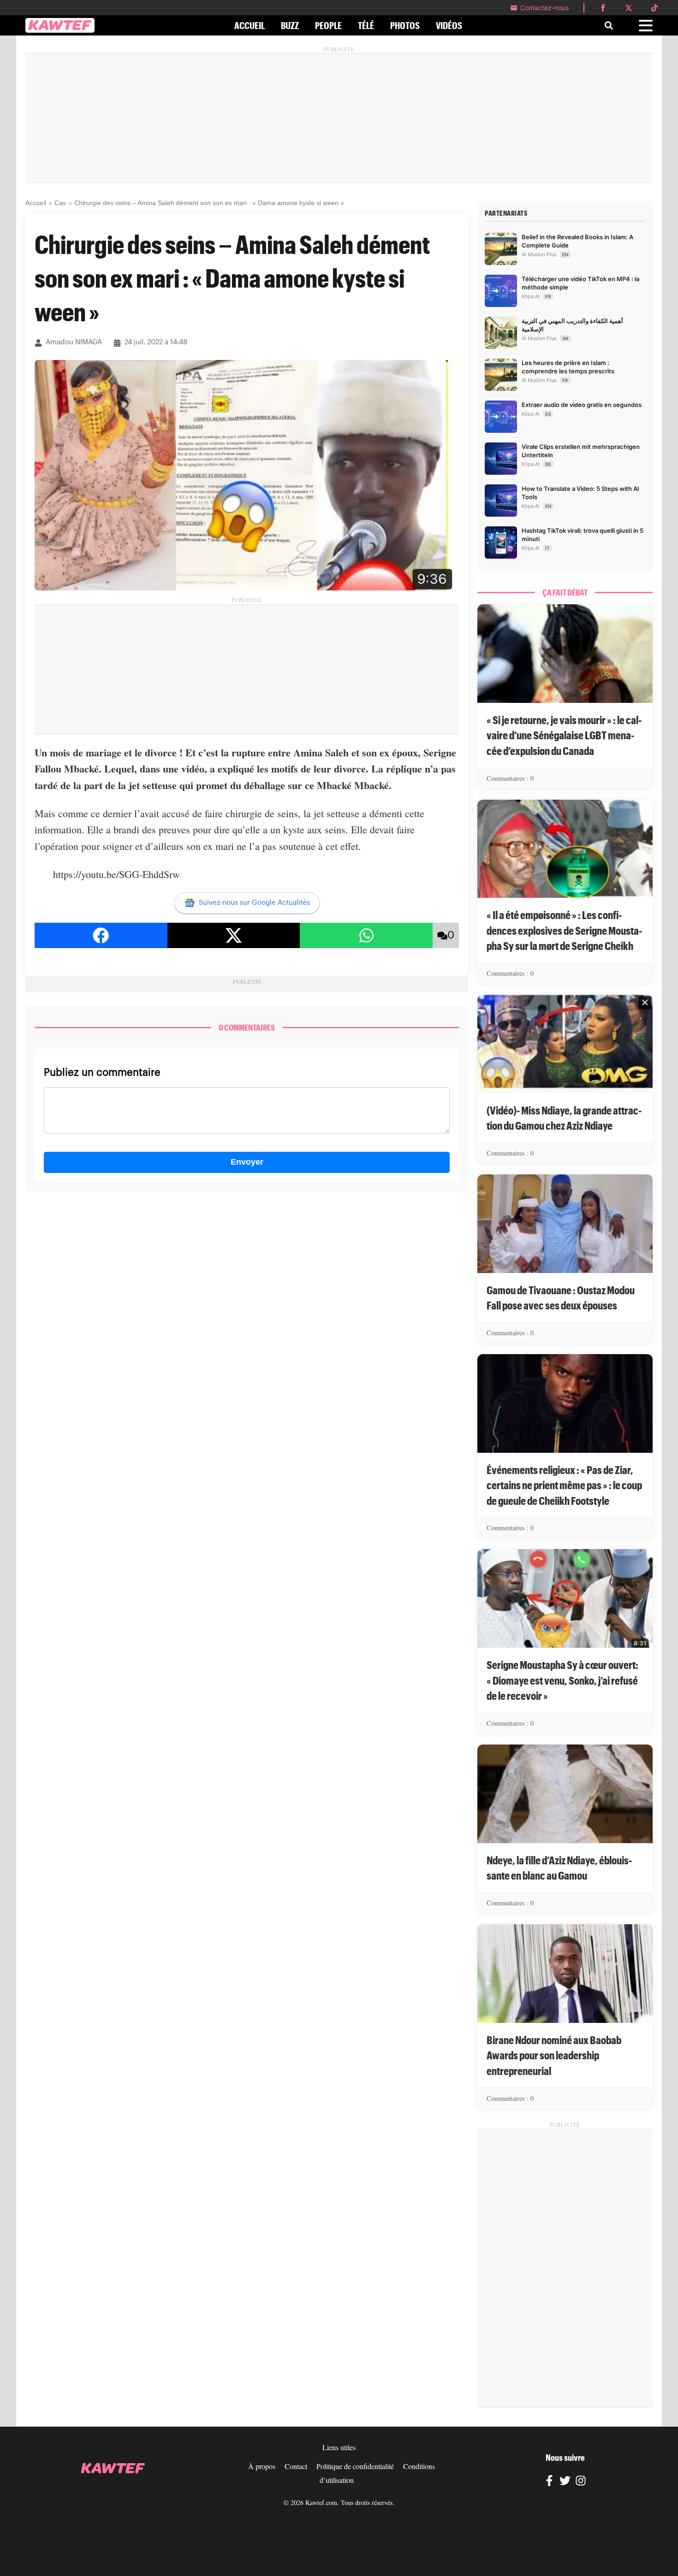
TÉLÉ (366, 25)
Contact (296, 2466)
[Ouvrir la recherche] (609, 25)
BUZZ (290, 25)
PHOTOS (405, 25)
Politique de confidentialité (355, 2466)
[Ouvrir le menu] (646, 26)
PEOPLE (328, 25)
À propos (262, 2466)
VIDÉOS (449, 25)
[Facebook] (549, 2482)
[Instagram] (581, 2482)
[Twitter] (565, 2482)
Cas (60, 203)
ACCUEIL (250, 25)
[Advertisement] (339, 118)
